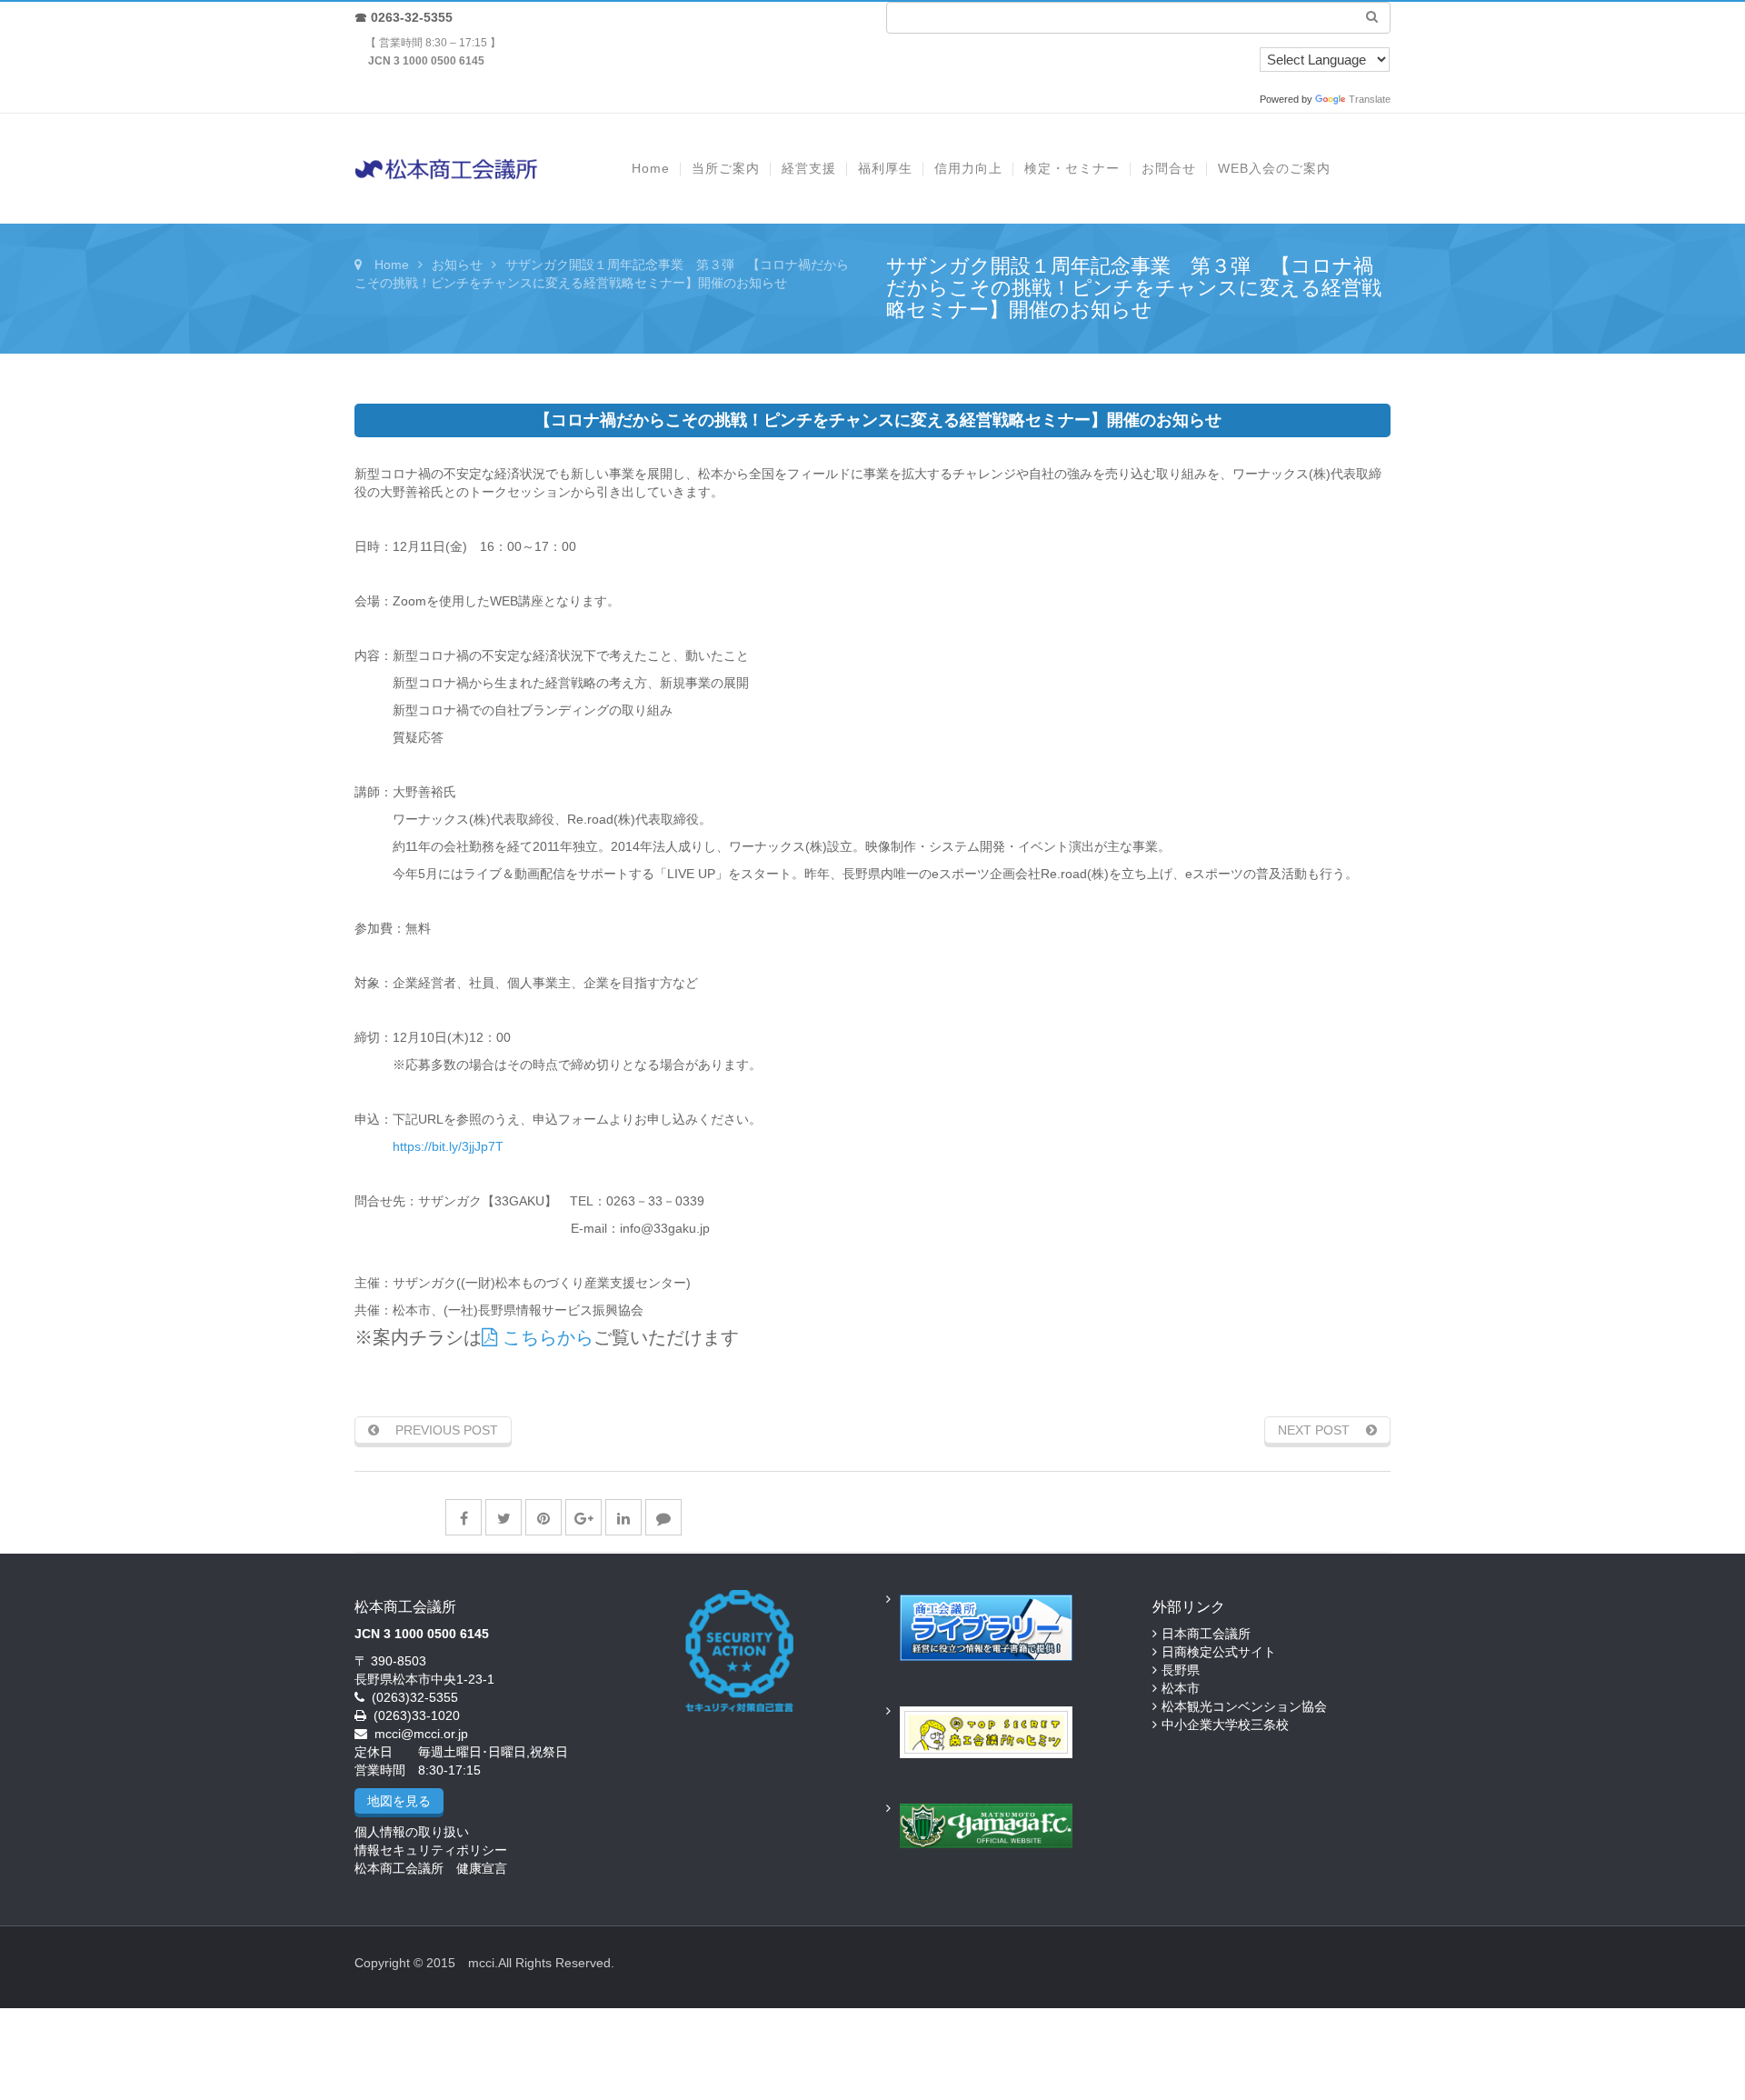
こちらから (545, 1337)
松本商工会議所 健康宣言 (431, 1868)
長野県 (1181, 1670)
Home (392, 265)
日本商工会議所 (1206, 1634)
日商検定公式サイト (1219, 1652)
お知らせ (457, 265)
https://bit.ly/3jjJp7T (448, 1146)
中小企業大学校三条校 (1225, 1725)
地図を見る (399, 1801)
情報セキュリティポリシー (431, 1850)
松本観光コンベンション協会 (1244, 1706)
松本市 (1181, 1688)
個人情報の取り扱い (412, 1832)
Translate (1370, 99)
